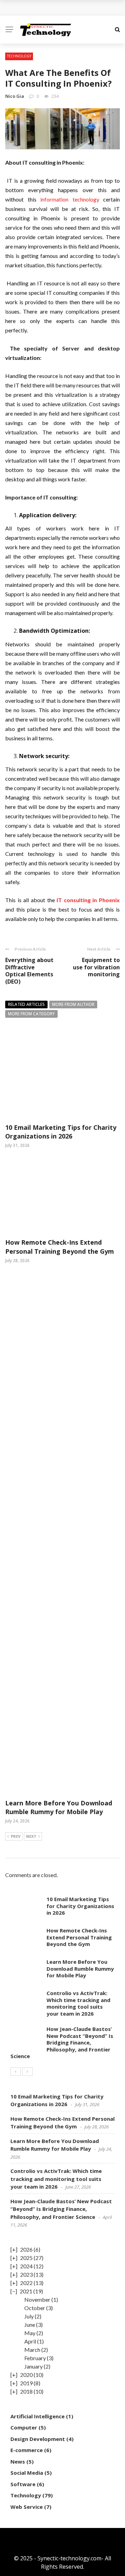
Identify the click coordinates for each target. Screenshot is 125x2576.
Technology (19, 56)
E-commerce (27, 2450)
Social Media (27, 2473)
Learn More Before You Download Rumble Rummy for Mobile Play (59, 1807)
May (30, 2333)
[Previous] (16, 2072)
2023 (26, 2274)
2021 (26, 2291)
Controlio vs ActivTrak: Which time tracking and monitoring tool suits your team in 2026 (78, 2003)
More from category (31, 1014)
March (32, 2350)
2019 (26, 2383)
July (29, 2316)
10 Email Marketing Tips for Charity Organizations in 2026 (61, 1132)
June (30, 2325)
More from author (73, 1004)
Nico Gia (15, 96)
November (37, 2299)
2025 (26, 2258)
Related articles (26, 1004)
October (35, 2308)
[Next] (27, 2072)
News (18, 2461)
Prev (16, 1836)
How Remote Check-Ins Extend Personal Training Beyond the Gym (60, 1247)
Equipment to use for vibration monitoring (96, 967)
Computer (24, 2427)
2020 (26, 2375)
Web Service (27, 2507)
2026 (26, 2249)
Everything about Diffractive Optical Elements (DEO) (29, 971)
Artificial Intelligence (37, 2416)
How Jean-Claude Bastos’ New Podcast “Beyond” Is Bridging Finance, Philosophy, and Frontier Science (62, 2042)
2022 (26, 2283)
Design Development (38, 2439)
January (34, 2366)
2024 (26, 2266)
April (30, 2341)
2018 (26, 2391)
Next (31, 1836)
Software (23, 2484)
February (35, 2358)
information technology (70, 199)
